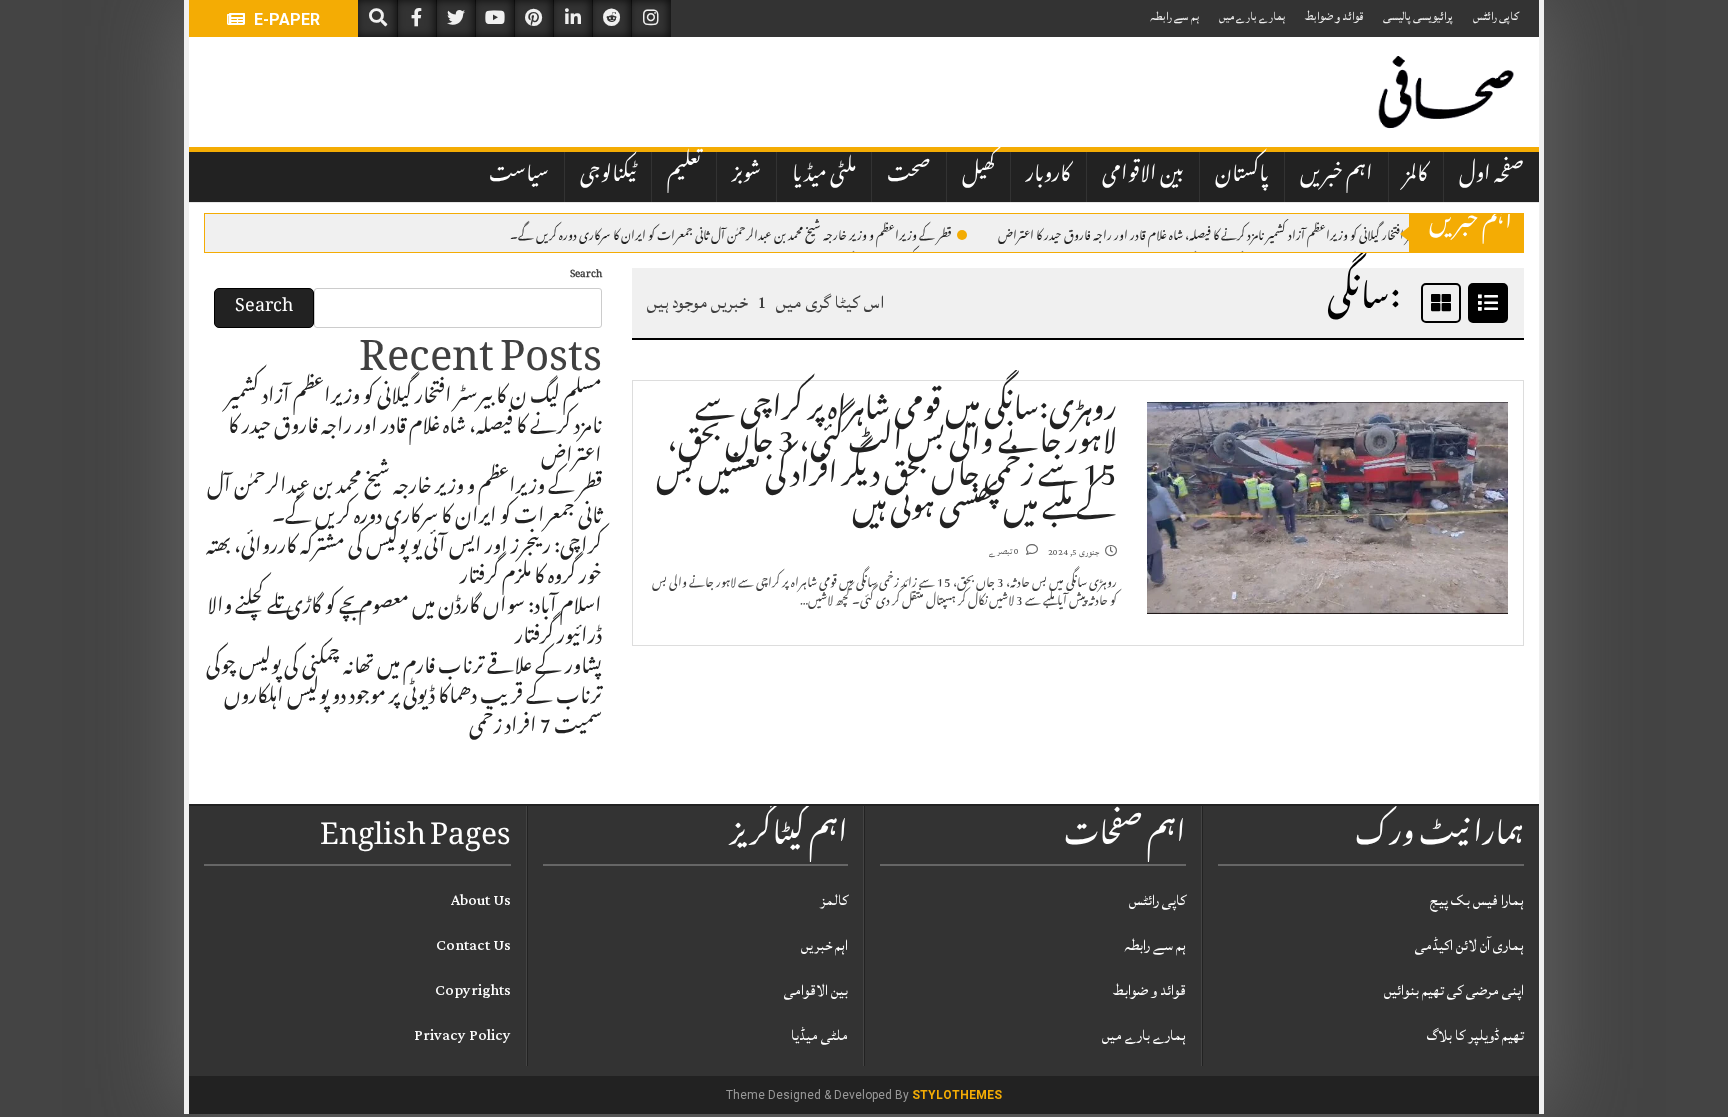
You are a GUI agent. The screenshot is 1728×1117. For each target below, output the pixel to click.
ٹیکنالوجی (608, 176)
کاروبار (1048, 176)
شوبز (746, 176)
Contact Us (473, 945)
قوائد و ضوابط (1334, 16)
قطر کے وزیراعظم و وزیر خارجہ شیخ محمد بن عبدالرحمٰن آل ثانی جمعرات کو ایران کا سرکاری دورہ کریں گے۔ (731, 234)
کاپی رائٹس (1496, 16)
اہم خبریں (1336, 176)
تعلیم (684, 176)
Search (586, 275)
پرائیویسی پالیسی (1418, 16)
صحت (909, 176)
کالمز (1416, 176)
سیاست (519, 176)
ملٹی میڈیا (824, 176)
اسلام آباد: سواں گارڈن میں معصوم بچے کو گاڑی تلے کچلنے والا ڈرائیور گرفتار (404, 624)
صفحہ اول (1491, 176)
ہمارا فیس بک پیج (1477, 900)
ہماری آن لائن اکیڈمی (1469, 945)
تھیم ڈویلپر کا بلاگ (1475, 1035)
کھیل (978, 176)
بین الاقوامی (1143, 176)
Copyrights (473, 990)
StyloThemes (957, 1095)
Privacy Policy (462, 1035)
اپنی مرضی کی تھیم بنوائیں (1454, 990)
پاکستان (1242, 176)
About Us (481, 900)
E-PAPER (285, 19)
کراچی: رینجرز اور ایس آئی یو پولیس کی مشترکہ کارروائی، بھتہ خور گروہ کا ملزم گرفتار (404, 564)
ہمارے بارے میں (1252, 16)
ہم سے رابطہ (1174, 16)
